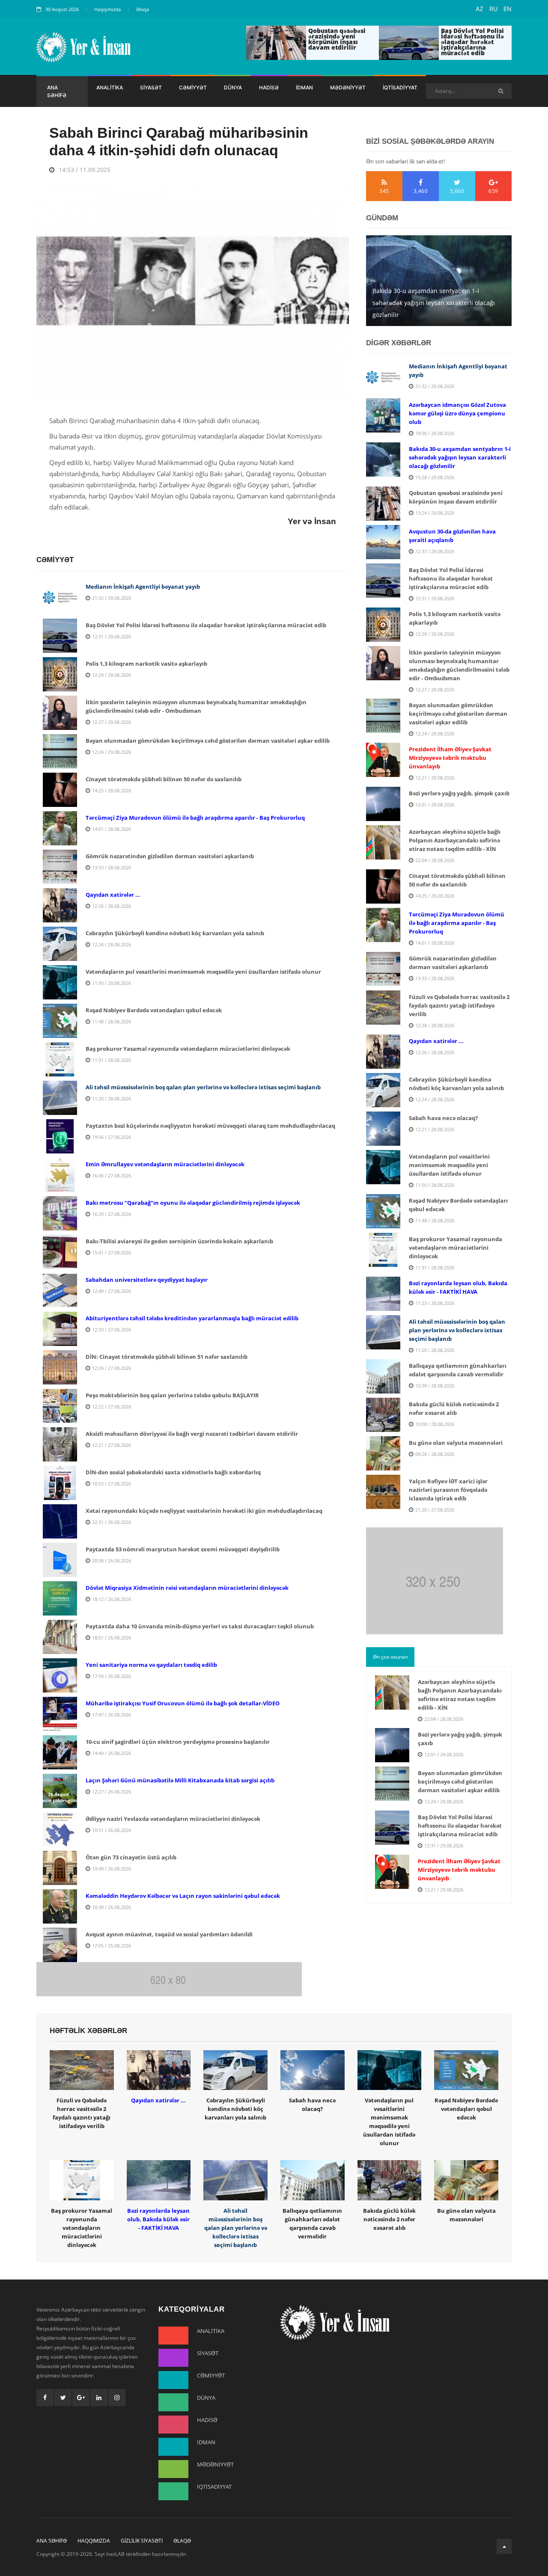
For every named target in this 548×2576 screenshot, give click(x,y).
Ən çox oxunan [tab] (390, 1657)
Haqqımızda (107, 9)
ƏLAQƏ (182, 2541)
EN (508, 9)
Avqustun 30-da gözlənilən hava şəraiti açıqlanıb (428, 309)
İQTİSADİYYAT (400, 87)
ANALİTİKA (110, 87)
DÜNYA (233, 87)
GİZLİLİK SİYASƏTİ (142, 2541)
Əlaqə (143, 9)
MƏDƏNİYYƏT (348, 87)
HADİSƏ (269, 87)
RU (493, 9)
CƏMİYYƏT (193, 87)
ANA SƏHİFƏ (57, 91)
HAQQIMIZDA (94, 2541)
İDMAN (304, 87)
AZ (479, 9)
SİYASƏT (151, 87)
